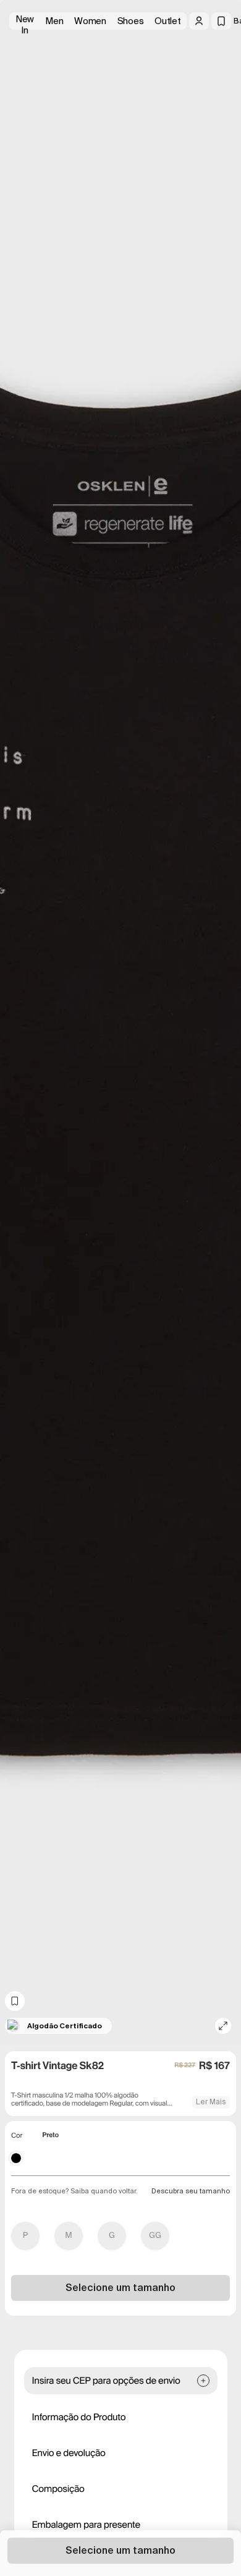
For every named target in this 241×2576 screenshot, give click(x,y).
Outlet (167, 21)
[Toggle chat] (221, 93)
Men (54, 21)
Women (90, 21)
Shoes (131, 21)
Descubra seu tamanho (191, 2191)
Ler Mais (211, 2102)
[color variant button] (16, 2158)
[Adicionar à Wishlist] (15, 2001)
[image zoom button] (223, 2026)
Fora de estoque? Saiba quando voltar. (74, 2191)
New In (25, 21)
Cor (17, 2136)
